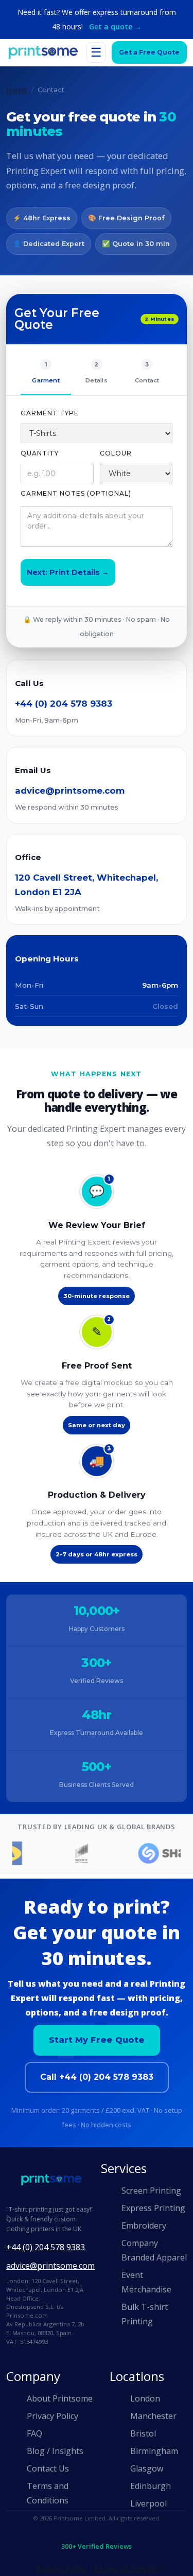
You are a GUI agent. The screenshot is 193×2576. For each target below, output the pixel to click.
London (145, 2398)
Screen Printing (151, 2191)
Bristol (143, 2433)
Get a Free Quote (149, 52)
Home (17, 90)
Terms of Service (125, 2569)
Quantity (40, 453)
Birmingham (154, 2451)
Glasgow (147, 2468)
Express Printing (153, 2208)
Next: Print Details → (68, 572)
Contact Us (48, 2468)
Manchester (153, 2416)
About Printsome (60, 2398)
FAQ (34, 2433)
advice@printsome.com (70, 791)
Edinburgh (151, 2486)
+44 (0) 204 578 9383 (64, 704)
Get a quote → (115, 27)
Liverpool (148, 2503)
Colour (116, 453)
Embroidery (144, 2225)
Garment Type (50, 413)
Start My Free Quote (97, 2040)
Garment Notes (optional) (76, 493)
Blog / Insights (55, 2451)
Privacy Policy (52, 2416)
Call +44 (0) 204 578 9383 (97, 2077)
